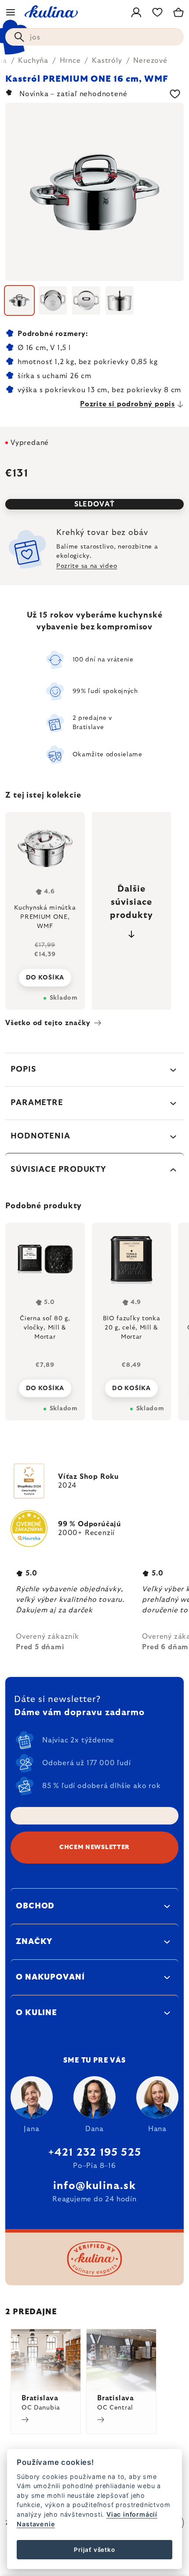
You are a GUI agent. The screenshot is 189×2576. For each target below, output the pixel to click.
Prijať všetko (94, 2550)
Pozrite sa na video (87, 566)
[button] (45, 1386)
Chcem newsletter (94, 1847)
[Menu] (11, 12)
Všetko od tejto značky (48, 1023)
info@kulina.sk (94, 2186)
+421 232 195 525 (94, 2153)
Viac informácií (132, 2514)
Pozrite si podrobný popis (127, 404)
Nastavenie (36, 2524)
